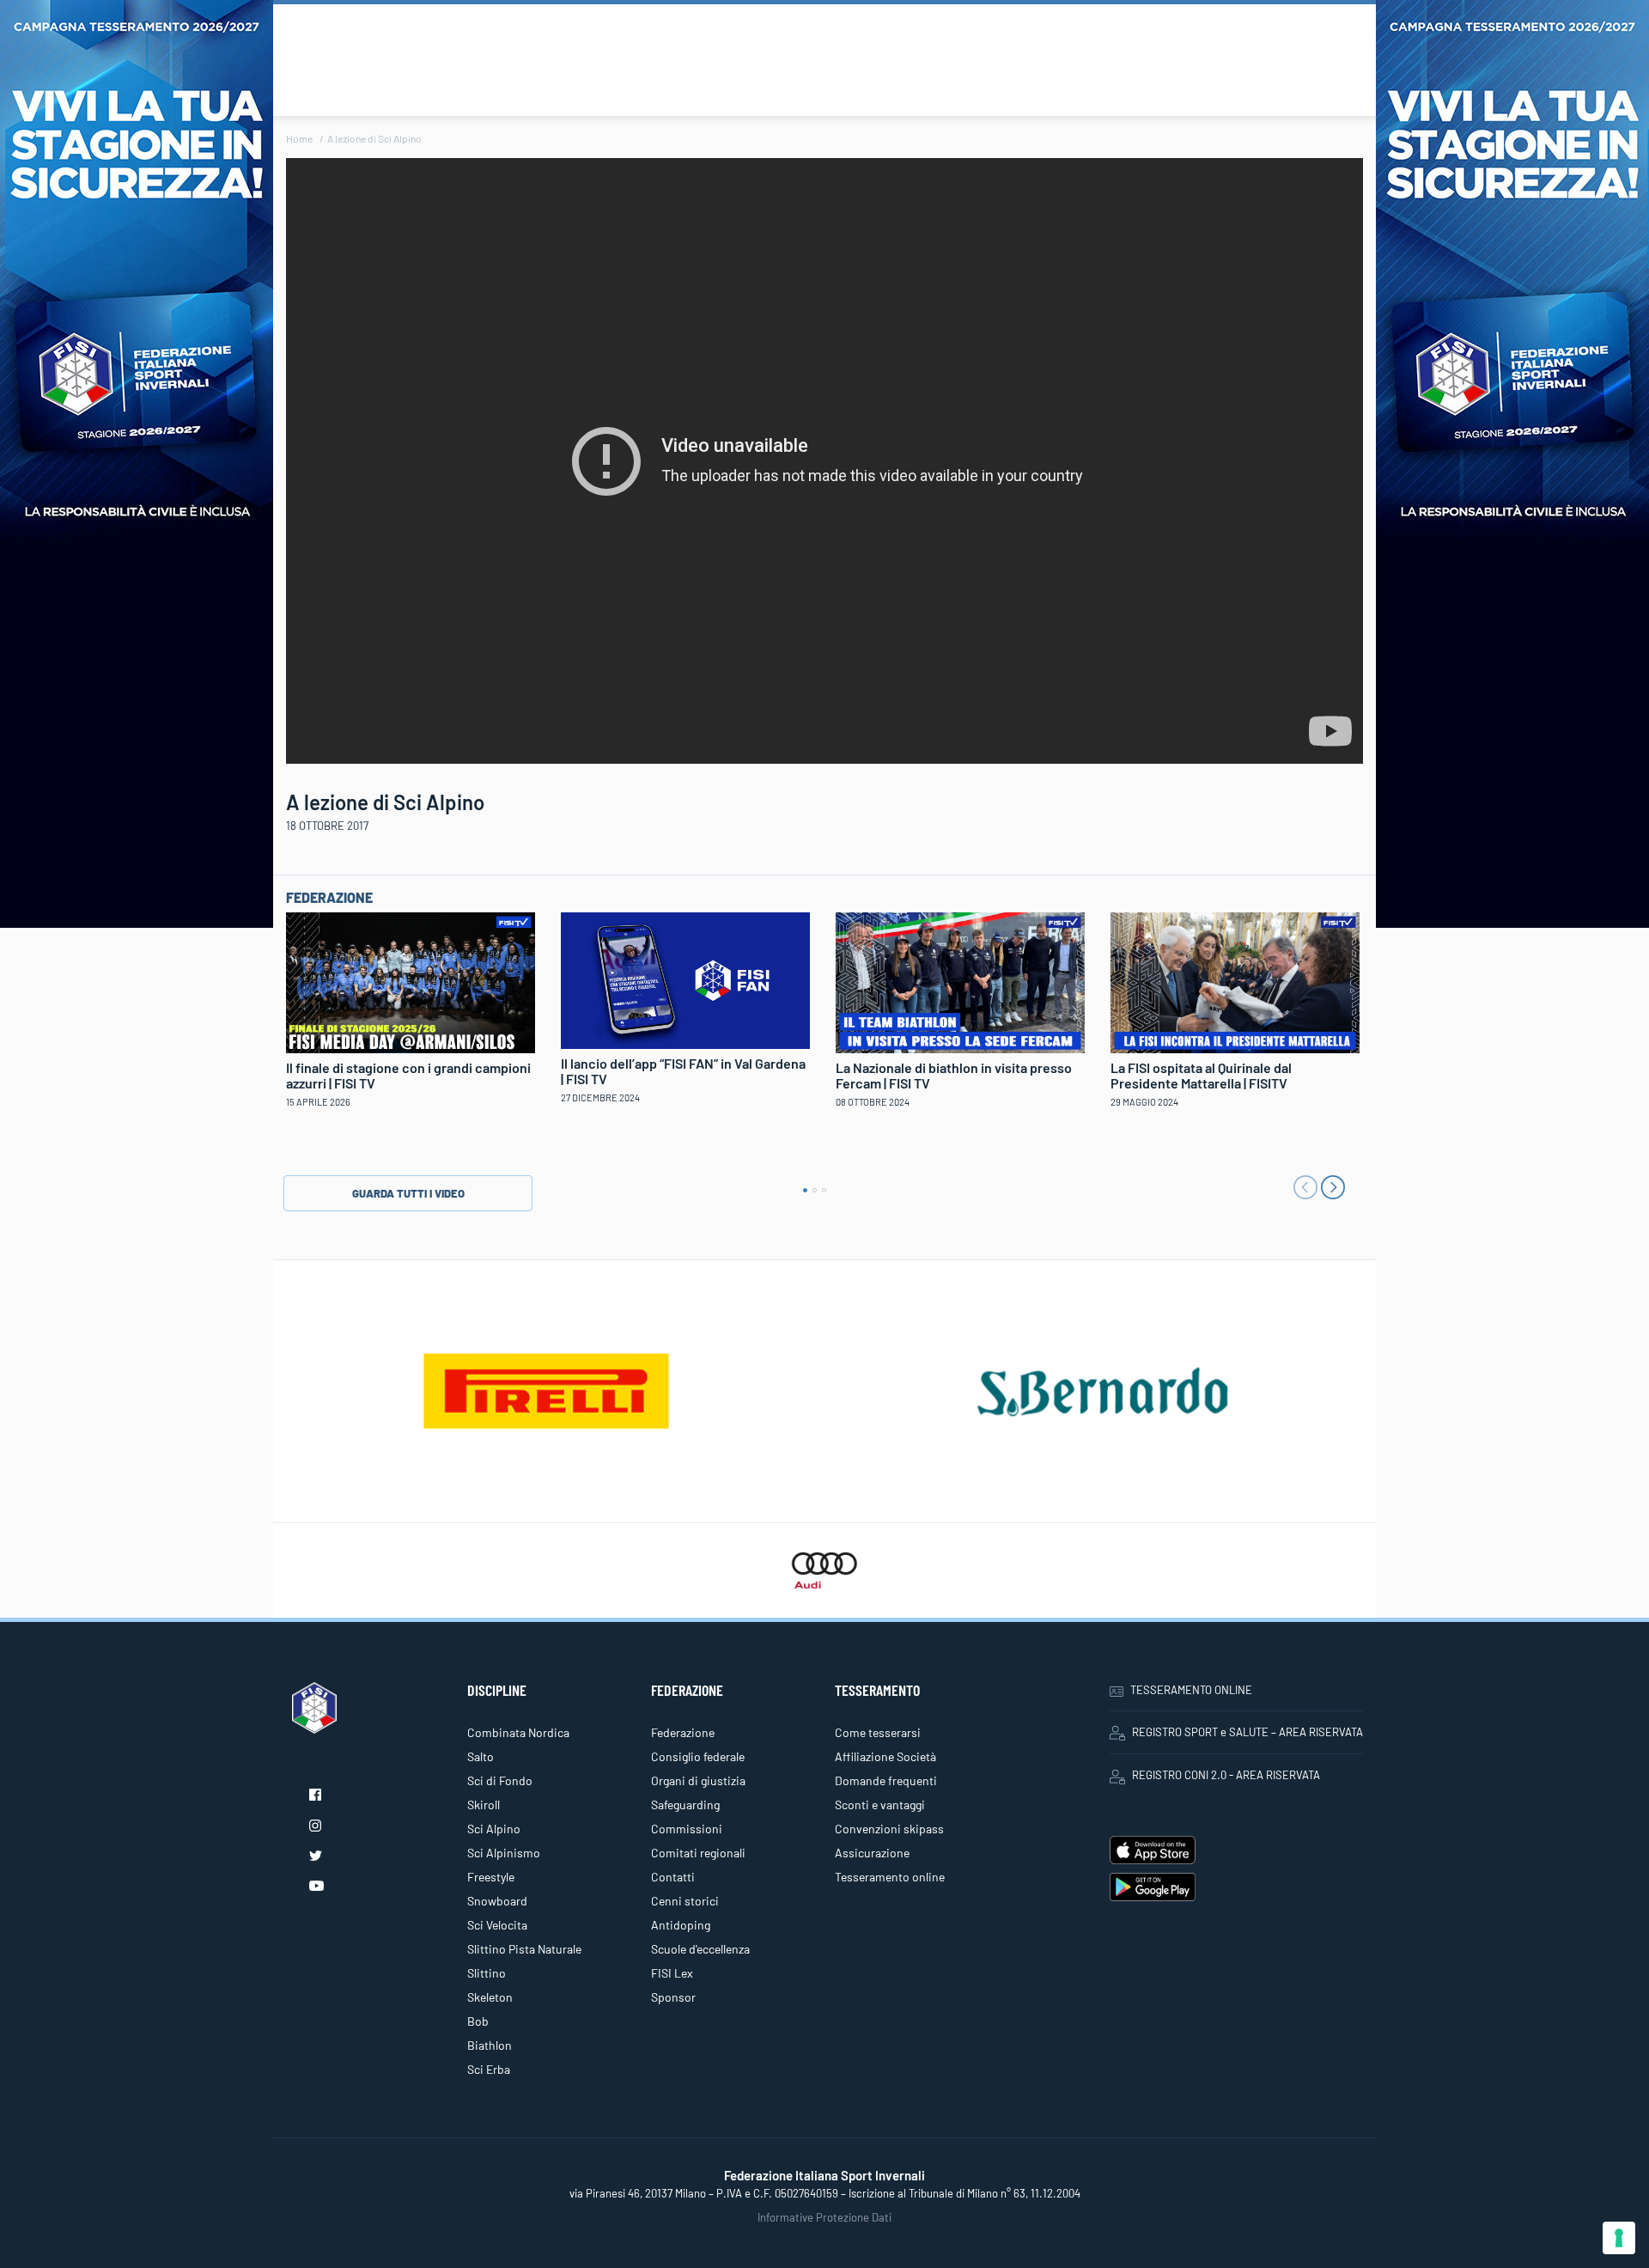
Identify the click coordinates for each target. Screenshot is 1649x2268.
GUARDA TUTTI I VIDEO (408, 1193)
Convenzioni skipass (889, 1829)
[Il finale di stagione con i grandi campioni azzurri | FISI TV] (411, 980)
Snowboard (497, 1901)
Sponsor (673, 1997)
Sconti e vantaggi (880, 1805)
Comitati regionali (698, 1853)
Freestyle (491, 1877)
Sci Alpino (494, 1829)
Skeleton (490, 1997)
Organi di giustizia (698, 1780)
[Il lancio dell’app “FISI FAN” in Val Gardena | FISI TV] (685, 979)
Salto (481, 1756)
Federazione (683, 1732)
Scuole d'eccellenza (700, 1949)
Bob (478, 2021)
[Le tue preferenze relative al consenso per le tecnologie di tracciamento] (1619, 2238)
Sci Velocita (497, 1925)
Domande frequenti (886, 1780)
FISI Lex (672, 1973)
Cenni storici (685, 1901)
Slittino (487, 1973)
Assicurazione (872, 1853)
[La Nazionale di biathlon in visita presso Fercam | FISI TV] (960, 980)
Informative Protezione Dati (824, 2217)
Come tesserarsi (878, 1732)
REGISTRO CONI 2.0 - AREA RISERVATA (1226, 1775)
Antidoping (681, 1925)
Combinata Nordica (518, 1732)
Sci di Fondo (500, 1780)
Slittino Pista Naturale (524, 1949)
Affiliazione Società (885, 1756)
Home (299, 138)
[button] (805, 1190)
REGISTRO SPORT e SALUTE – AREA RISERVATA (1247, 1732)
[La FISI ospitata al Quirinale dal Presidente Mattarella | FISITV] (1235, 980)
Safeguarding (685, 1805)
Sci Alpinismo (504, 1853)
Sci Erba (489, 2069)
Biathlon (490, 2045)
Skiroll (484, 1805)
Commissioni (687, 1829)
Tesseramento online (890, 1877)
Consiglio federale (698, 1756)
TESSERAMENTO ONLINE (1191, 1690)
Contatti (673, 1877)
